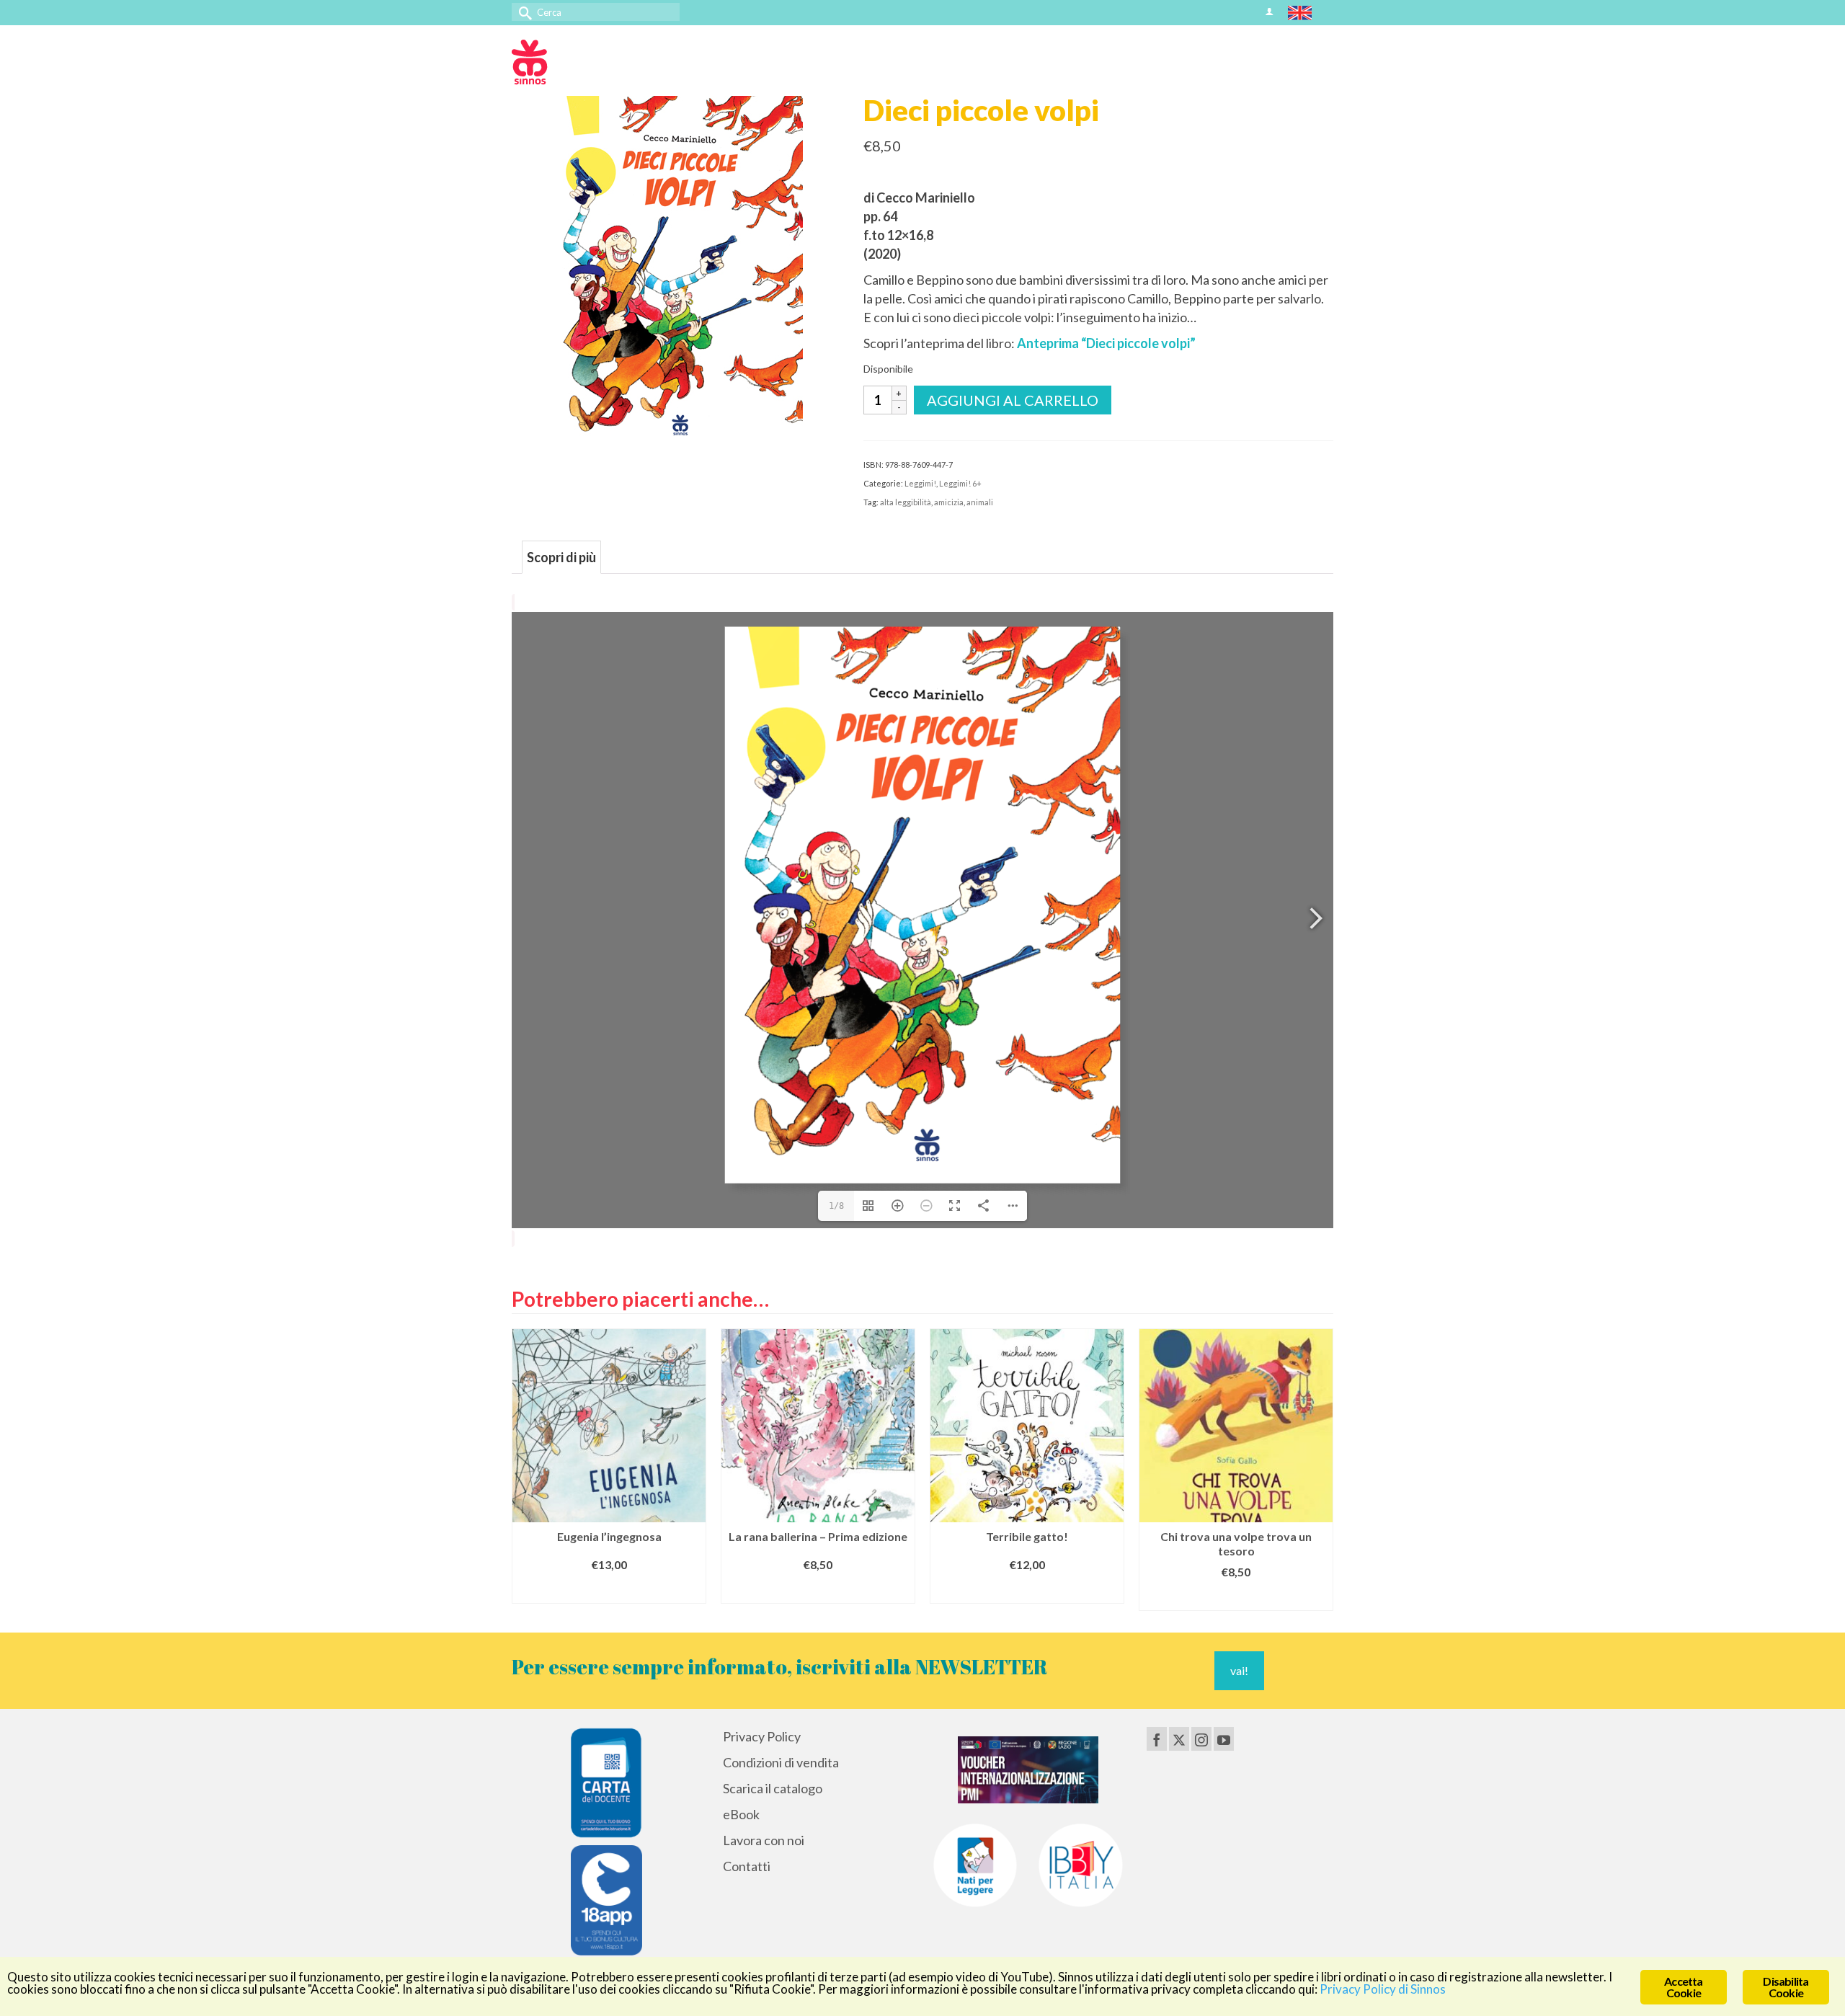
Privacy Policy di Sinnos (1383, 1989)
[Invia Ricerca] (523, 12)
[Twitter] (1179, 1739)
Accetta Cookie (1683, 1987)
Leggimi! (920, 483)
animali (980, 502)
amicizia (949, 502)
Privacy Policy (762, 1736)
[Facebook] (1157, 1739)
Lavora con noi (764, 1840)
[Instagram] (1201, 1739)
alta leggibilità (906, 502)
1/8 (836, 1206)
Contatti (747, 1866)
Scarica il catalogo (773, 1788)
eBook (741, 1814)
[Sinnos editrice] (641, 62)
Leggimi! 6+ (960, 483)
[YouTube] (1224, 1739)
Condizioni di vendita (781, 1762)
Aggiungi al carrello (1013, 400)
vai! (1239, 1670)
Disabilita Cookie (1786, 1987)
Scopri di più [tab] (561, 557)
